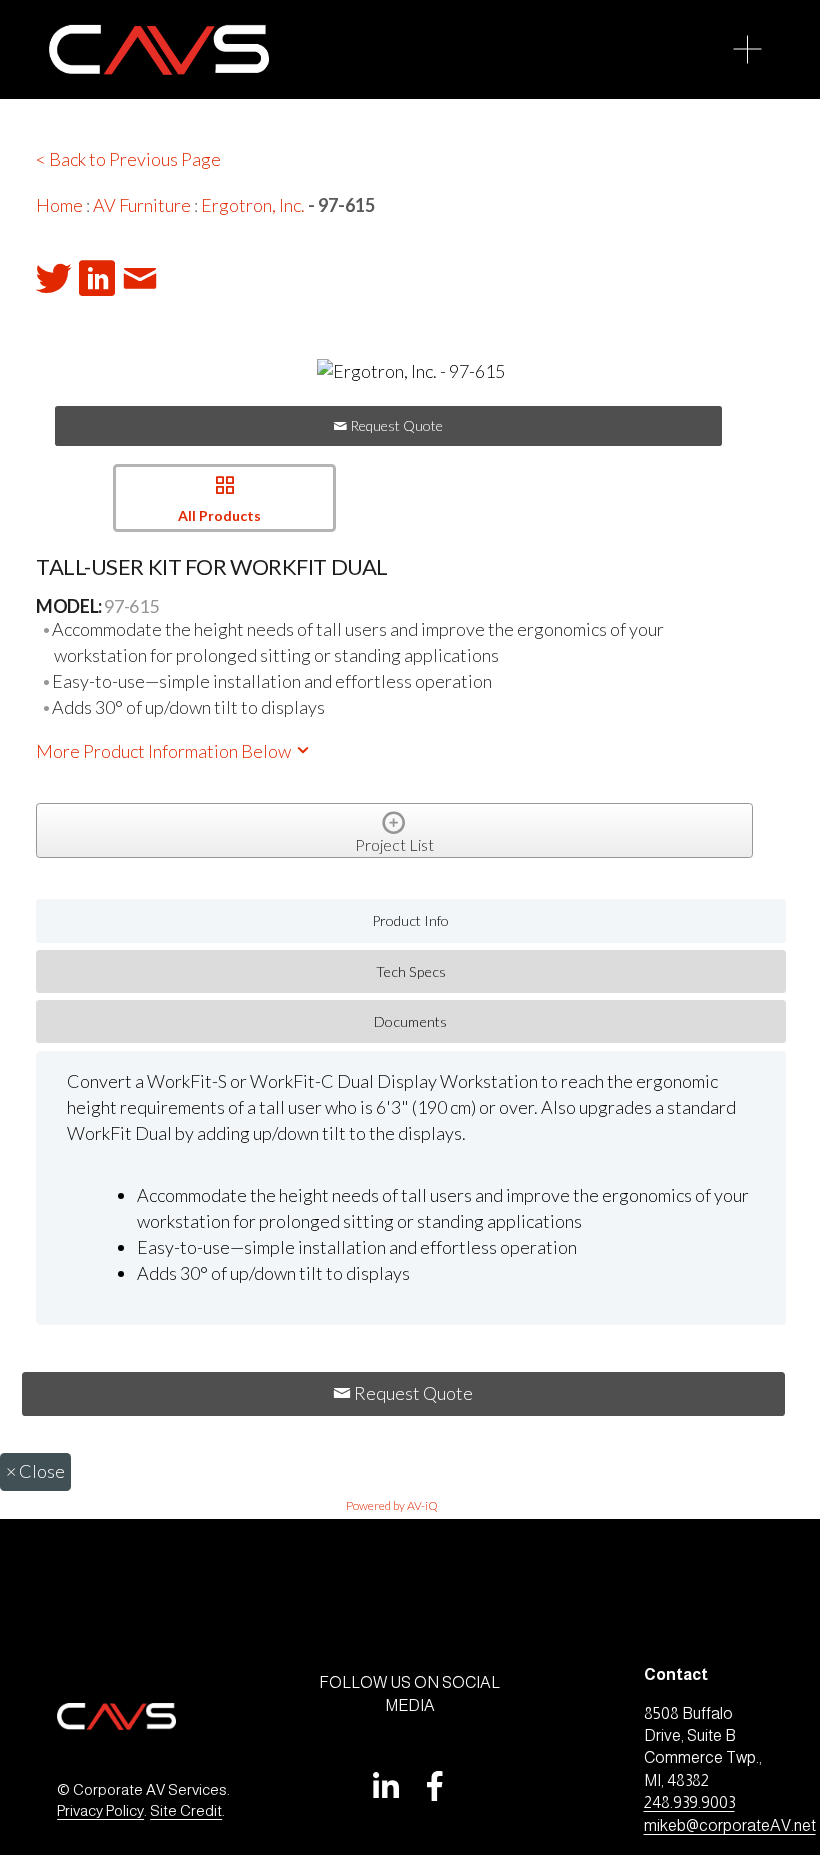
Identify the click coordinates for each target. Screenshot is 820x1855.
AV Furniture (142, 205)
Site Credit (186, 1810)
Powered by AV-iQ (392, 1505)
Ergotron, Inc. (253, 205)
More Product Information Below (165, 751)
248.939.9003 (689, 1802)
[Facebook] (435, 1786)
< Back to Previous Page (128, 159)
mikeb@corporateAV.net (730, 1825)
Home (59, 205)
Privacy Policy (100, 1810)
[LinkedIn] (385, 1786)
